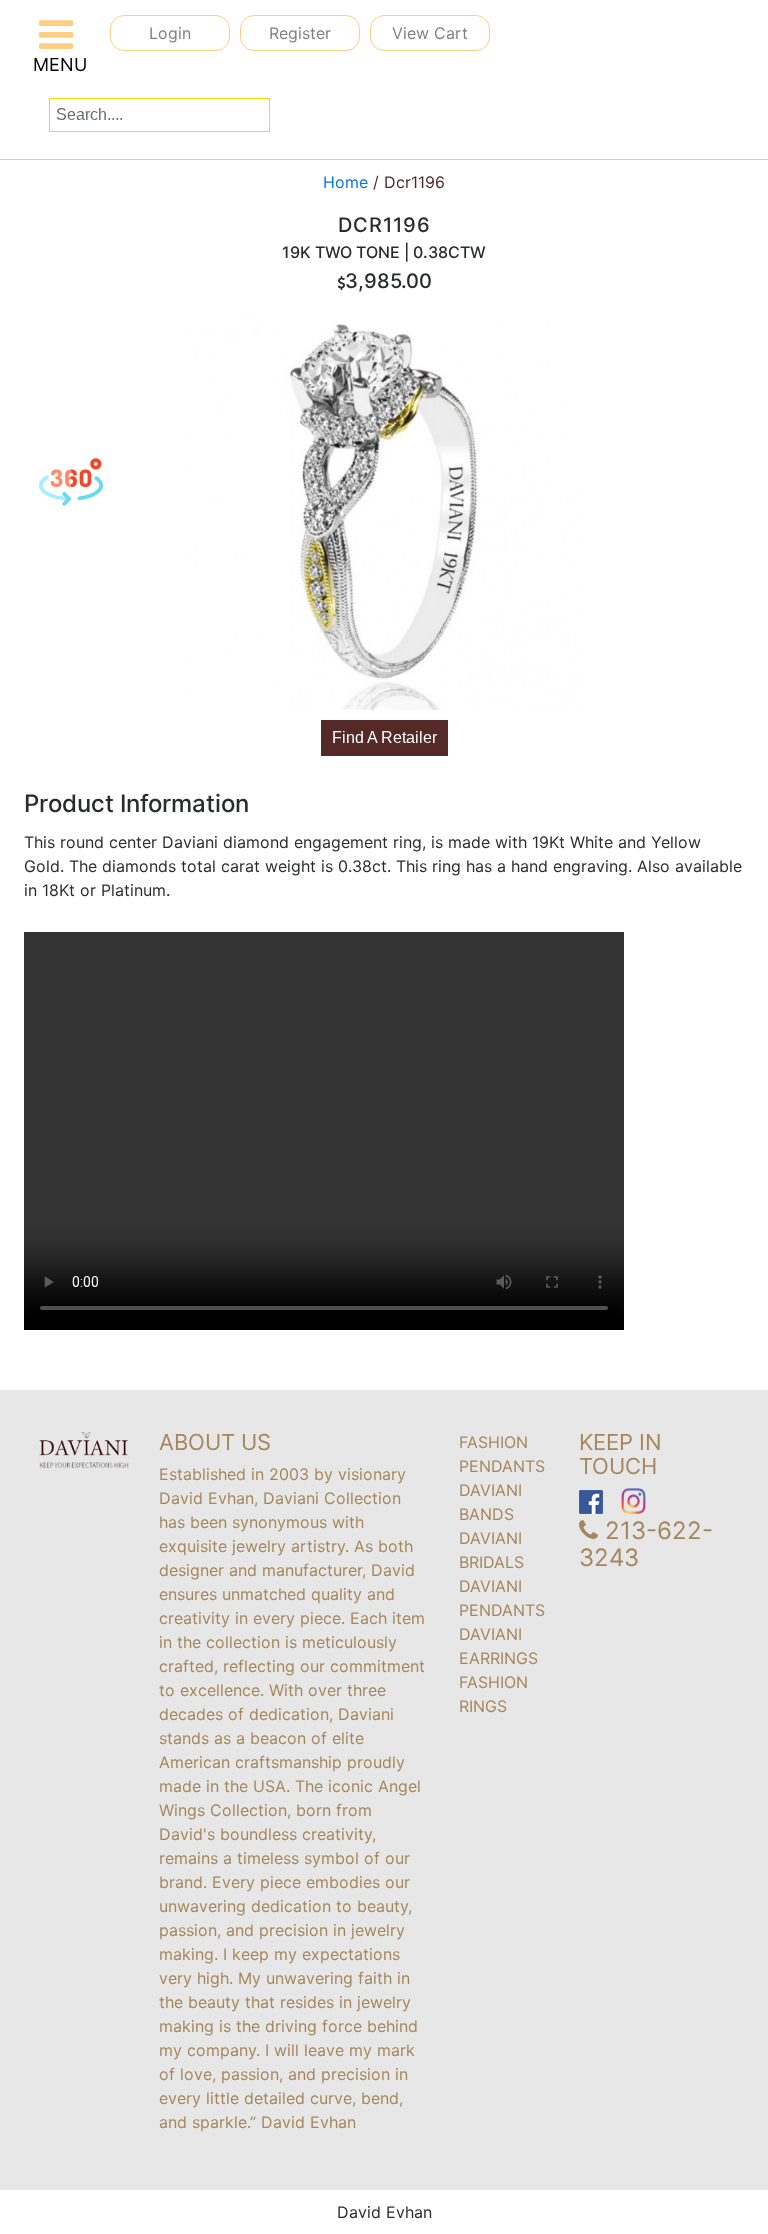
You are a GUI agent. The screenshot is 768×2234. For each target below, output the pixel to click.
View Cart (430, 33)
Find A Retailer (384, 737)
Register (300, 33)
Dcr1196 (409, 182)
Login (170, 33)
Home (345, 182)
